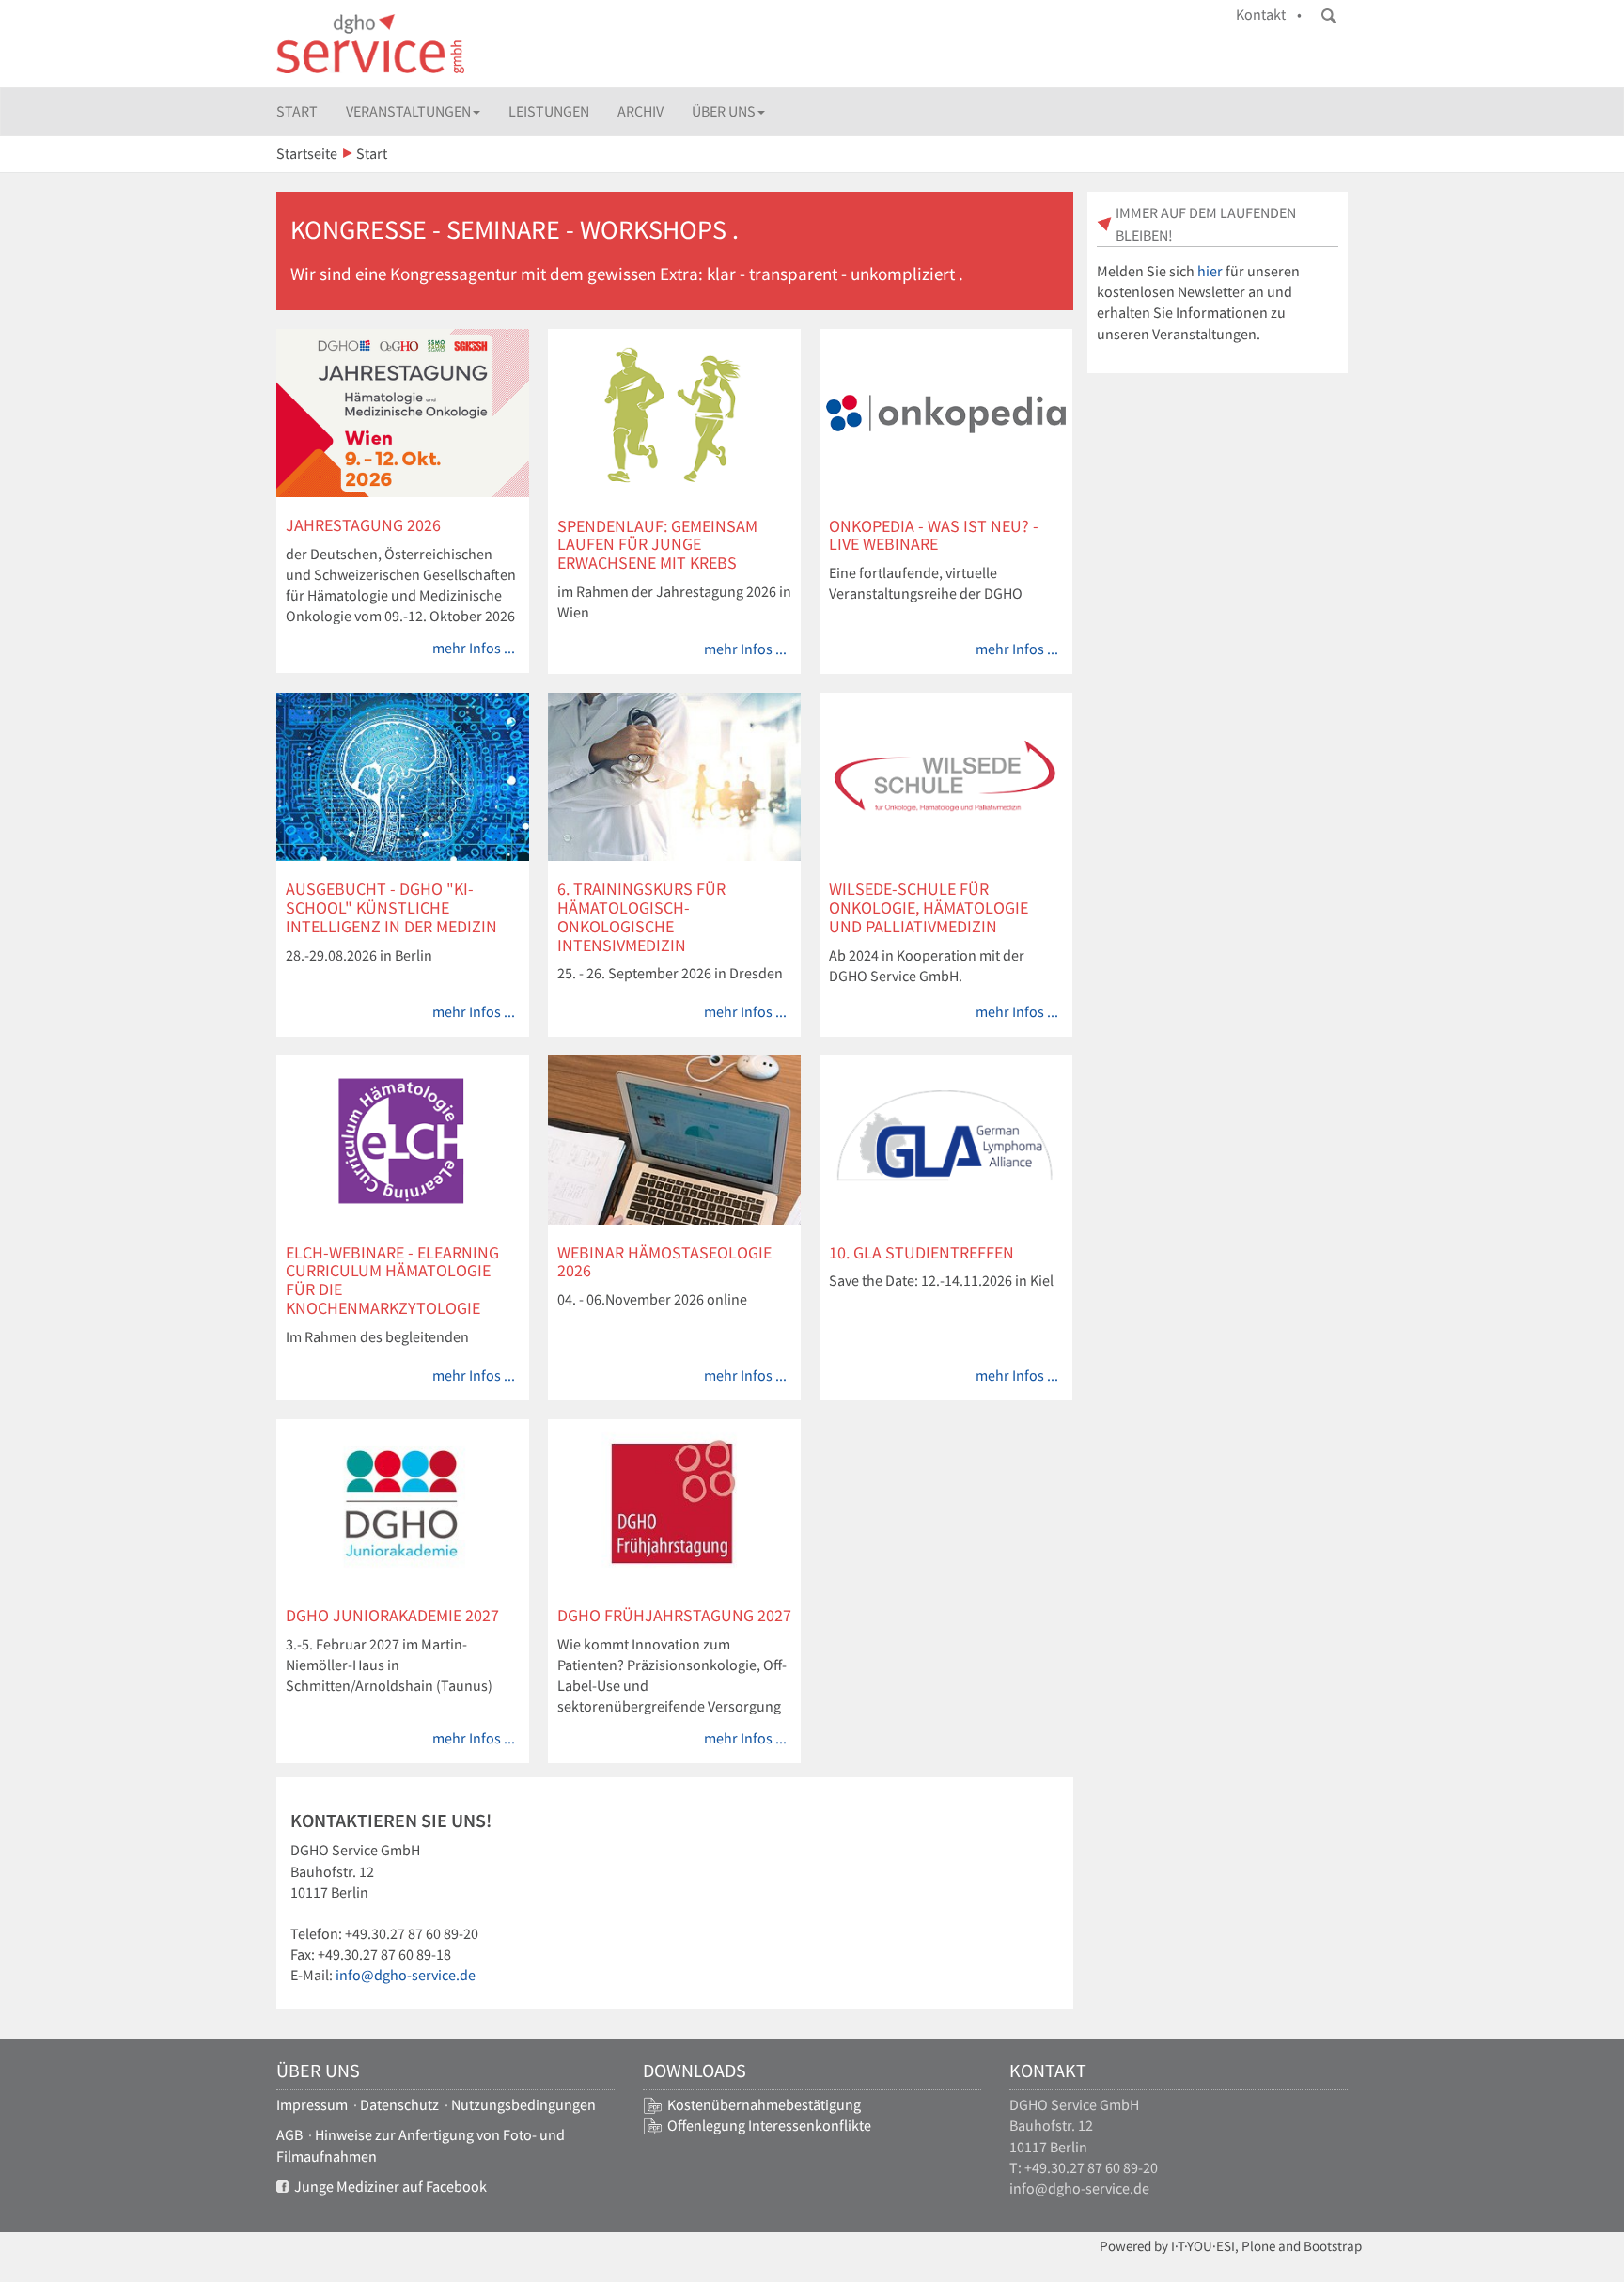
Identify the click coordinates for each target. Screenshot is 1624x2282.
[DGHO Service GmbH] (370, 44)
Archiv (640, 111)
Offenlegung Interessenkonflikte (769, 2126)
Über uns (724, 111)
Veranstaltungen (408, 111)
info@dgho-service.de (406, 1975)
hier (1210, 271)
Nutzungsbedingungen (523, 2105)
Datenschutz (399, 2105)
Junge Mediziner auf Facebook (388, 2187)
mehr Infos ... (474, 648)
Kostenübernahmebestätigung (764, 2105)
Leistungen (549, 111)
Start (297, 111)
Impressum (312, 2105)
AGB (289, 2135)
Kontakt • (1269, 15)
